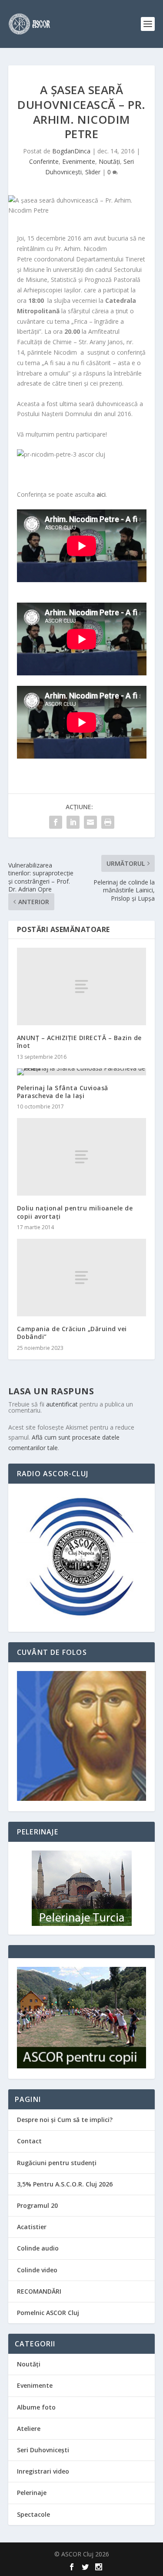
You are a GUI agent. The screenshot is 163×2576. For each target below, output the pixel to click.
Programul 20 (37, 2205)
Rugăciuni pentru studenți (57, 2163)
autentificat (62, 1404)
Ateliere (29, 2429)
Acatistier (32, 2227)
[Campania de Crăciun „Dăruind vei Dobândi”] (82, 1278)
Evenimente (79, 161)
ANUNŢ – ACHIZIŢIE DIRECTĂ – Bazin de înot (79, 1042)
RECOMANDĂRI (39, 2291)
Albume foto (36, 2407)
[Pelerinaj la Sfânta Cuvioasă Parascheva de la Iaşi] (82, 1072)
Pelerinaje (32, 2493)
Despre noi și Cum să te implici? (65, 2120)
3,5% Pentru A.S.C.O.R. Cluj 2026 (65, 2184)
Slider (93, 172)
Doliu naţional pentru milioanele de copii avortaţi (75, 1212)
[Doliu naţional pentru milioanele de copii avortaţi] (82, 1157)
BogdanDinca (71, 151)
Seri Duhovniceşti (43, 2450)
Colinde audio (38, 2248)
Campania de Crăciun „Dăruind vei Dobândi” (72, 1333)
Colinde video (37, 2270)
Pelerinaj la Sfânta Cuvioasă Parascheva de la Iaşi (63, 1092)
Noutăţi (109, 161)
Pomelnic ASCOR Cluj (48, 2313)
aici (101, 494)
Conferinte (44, 161)
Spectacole (33, 2514)
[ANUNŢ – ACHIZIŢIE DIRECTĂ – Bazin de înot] (82, 986)
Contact (29, 2141)
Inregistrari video (43, 2471)
